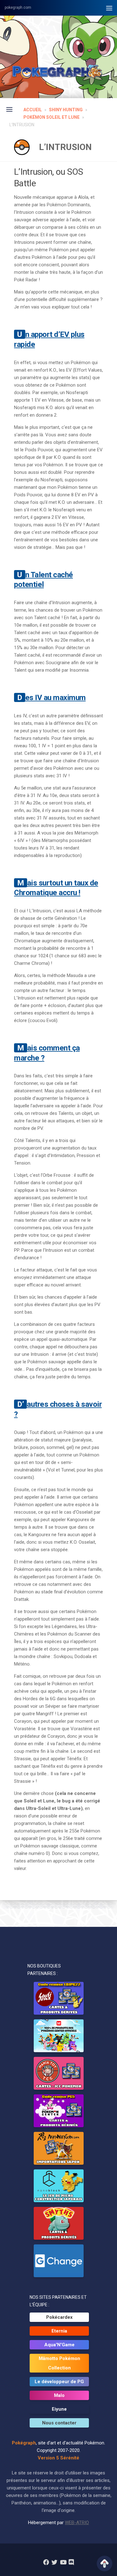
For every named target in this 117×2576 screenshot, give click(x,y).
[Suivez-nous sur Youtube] (63, 2562)
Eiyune (59, 2409)
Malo (59, 2395)
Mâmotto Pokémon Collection (59, 2363)
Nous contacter (59, 2423)
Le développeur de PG (59, 2382)
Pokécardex (59, 2317)
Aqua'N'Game (59, 2345)
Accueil (33, 110)
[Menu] (109, 8)
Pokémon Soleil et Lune (51, 117)
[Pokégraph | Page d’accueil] (58, 72)
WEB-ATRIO (77, 2523)
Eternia (59, 2331)
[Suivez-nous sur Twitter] (54, 2562)
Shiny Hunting (66, 110)
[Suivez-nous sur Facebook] (46, 2562)
